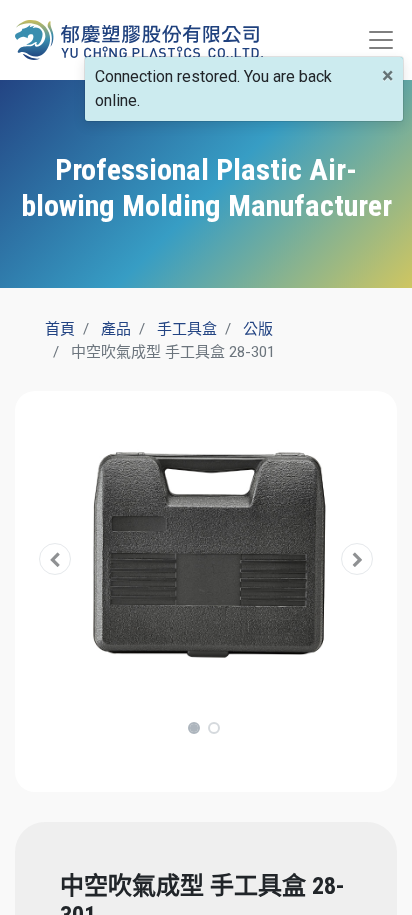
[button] (55, 560)
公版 (258, 329)
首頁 (60, 329)
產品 (116, 329)
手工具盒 (187, 329)
